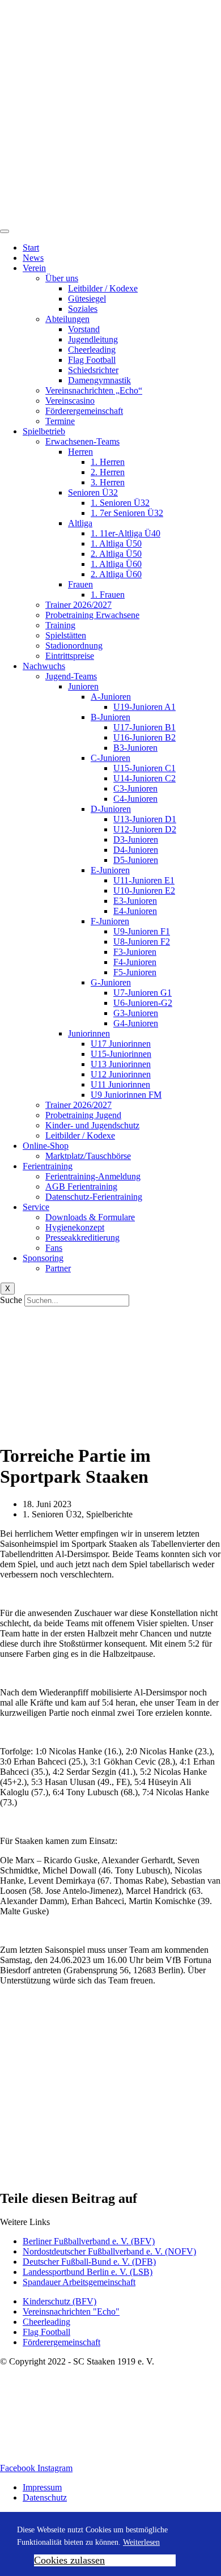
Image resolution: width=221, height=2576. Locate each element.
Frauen (80, 584)
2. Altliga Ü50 (116, 554)
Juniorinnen (89, 1033)
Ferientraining (48, 1166)
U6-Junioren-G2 (143, 1003)
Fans (54, 1248)
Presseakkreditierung (82, 1238)
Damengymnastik (99, 380)
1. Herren (108, 462)
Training (60, 625)
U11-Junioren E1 (144, 880)
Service (36, 1207)
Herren (80, 452)
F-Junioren (110, 921)
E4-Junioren (135, 911)
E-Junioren (110, 870)
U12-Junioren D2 (145, 829)
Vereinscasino (70, 401)
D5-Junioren (136, 860)
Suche (11, 1300)
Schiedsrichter (93, 370)
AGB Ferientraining (81, 1187)
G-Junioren (111, 982)
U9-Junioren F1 (142, 931)
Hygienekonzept (75, 1227)
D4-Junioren (136, 850)
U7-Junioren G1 (143, 993)
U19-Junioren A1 (144, 707)
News (33, 258)
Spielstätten (66, 635)
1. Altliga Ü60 (116, 564)
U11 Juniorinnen (120, 1084)
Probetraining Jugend (83, 1115)
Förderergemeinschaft (84, 411)
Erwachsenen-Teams (82, 441)
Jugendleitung (93, 339)
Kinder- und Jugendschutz (92, 1125)
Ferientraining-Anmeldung (93, 1176)
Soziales (83, 309)
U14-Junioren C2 (144, 778)
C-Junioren (110, 758)
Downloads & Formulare (90, 1217)
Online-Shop (46, 1146)
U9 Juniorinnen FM (126, 1095)
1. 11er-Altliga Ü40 (126, 533)
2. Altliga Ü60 (116, 574)
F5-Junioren (135, 972)
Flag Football (92, 360)
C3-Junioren (135, 788)
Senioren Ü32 (93, 492)
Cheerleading (92, 350)
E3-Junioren (135, 901)
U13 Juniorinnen (121, 1064)
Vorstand (84, 329)
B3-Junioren (135, 748)
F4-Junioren (135, 962)
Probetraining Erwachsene (92, 615)
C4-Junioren (135, 799)
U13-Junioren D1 (145, 819)
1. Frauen (108, 595)
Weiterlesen (141, 2542)
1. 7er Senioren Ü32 (127, 513)
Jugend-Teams (71, 676)
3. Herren (108, 482)
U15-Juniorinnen (121, 1054)
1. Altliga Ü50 (116, 543)
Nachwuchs (44, 666)
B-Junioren (110, 717)
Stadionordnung (74, 646)
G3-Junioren (136, 1013)
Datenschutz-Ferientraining (94, 1197)
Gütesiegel (87, 299)
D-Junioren (111, 809)
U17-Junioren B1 (144, 727)
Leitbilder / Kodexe (103, 288)
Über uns (62, 278)
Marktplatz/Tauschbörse (88, 1156)
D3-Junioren (136, 839)
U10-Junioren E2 (144, 891)
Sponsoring (43, 1258)
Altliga (80, 523)
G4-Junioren (136, 1023)
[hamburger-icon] (5, 231)
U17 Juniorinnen (121, 1044)
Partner (58, 1268)
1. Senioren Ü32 (120, 503)
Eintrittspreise (70, 656)
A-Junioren (111, 697)
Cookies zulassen (69, 2560)
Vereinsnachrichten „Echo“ (94, 390)
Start (31, 248)
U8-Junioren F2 (142, 942)
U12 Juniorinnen (121, 1074)
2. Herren (108, 472)
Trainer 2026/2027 (78, 605)
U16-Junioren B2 (144, 737)
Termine (60, 421)
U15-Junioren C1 (144, 768)
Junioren (83, 686)
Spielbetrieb (44, 431)
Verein (34, 268)
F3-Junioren (135, 952)
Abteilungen (67, 319)
